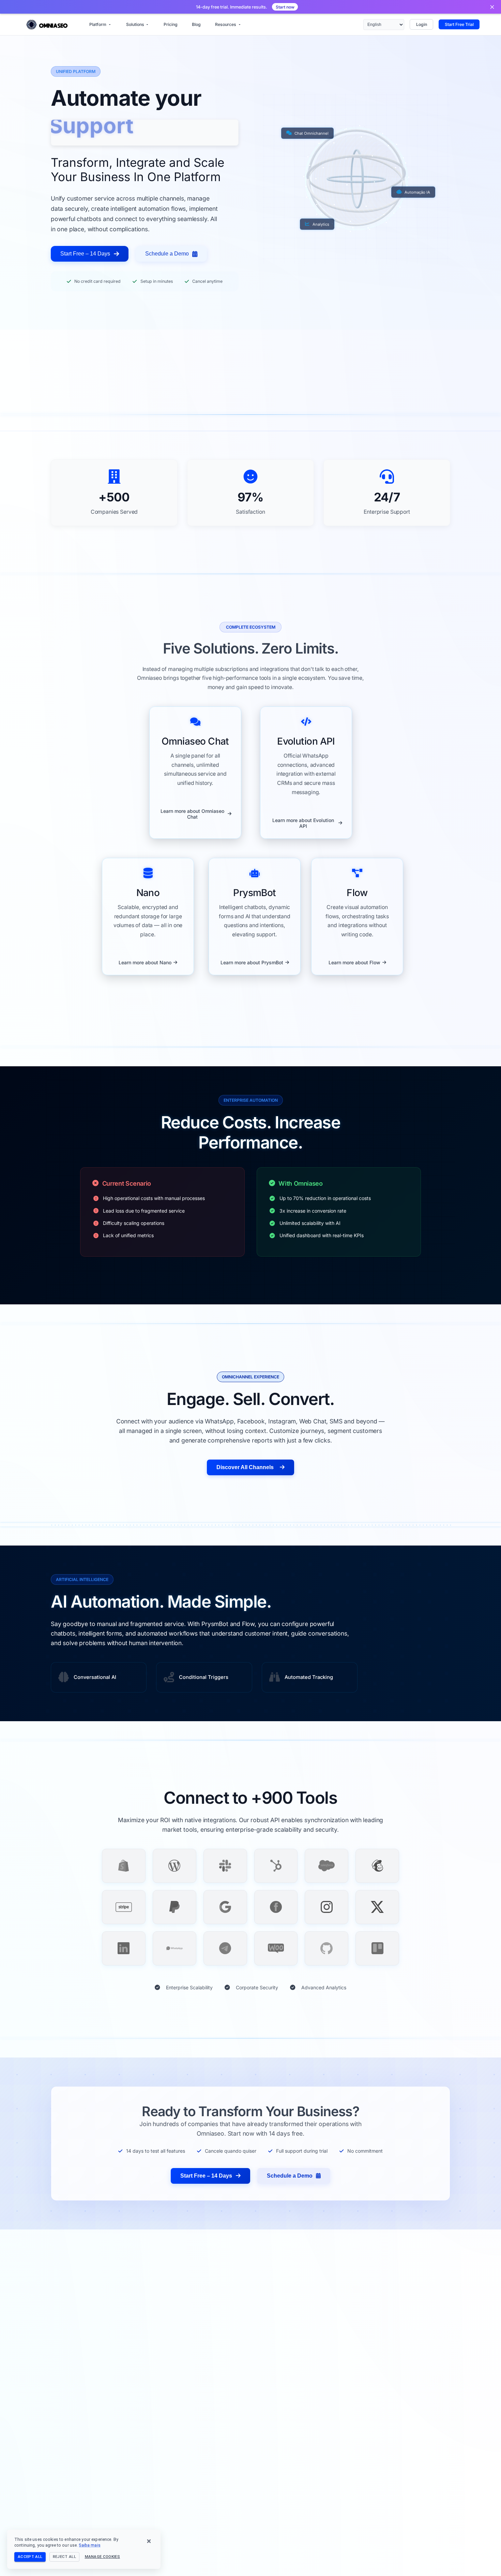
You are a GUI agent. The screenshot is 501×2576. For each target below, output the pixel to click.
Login (422, 24)
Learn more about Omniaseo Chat (192, 814)
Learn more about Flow (354, 962)
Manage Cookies (103, 2557)
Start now (285, 7)
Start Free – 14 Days (85, 254)
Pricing (171, 24)
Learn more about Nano (145, 962)
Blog (196, 24)
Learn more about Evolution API (303, 823)
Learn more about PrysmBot (252, 962)
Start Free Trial (459, 24)
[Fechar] (492, 7)
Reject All (64, 2557)
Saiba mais (89, 2545)
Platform (98, 24)
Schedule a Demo (167, 254)
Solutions (135, 24)
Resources (226, 24)
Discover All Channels (245, 1467)
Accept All (30, 2557)
